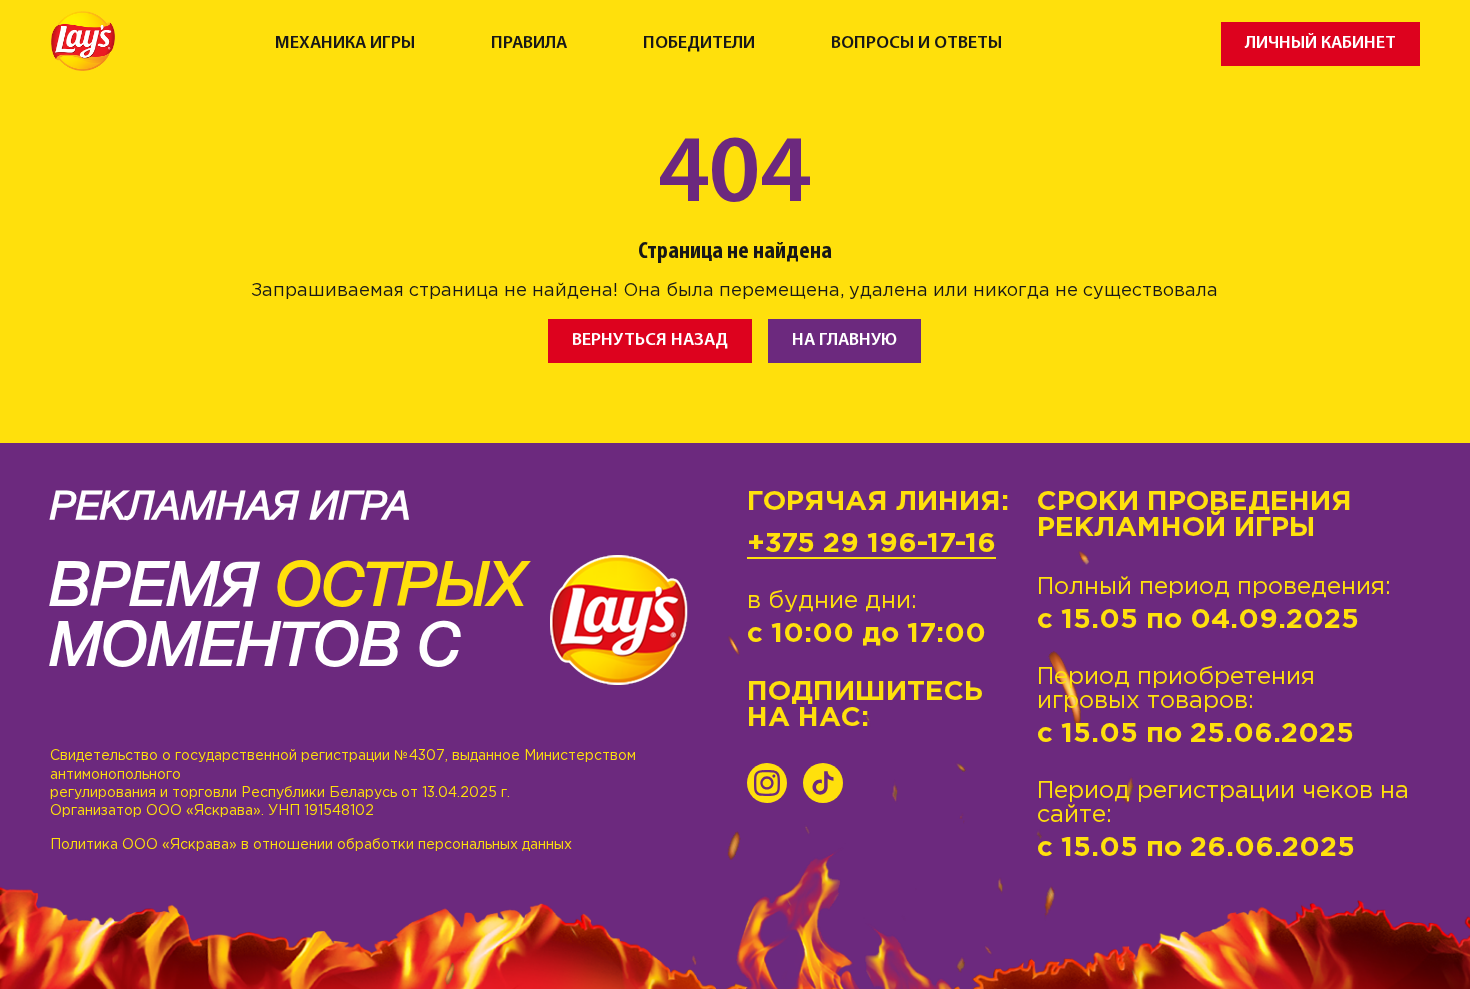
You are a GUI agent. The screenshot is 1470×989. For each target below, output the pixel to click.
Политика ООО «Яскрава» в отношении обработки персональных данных (311, 845)
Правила (529, 44)
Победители (699, 44)
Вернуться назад (650, 340)
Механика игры (345, 44)
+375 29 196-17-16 (871, 544)
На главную (844, 340)
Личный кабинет (1320, 43)
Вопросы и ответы (916, 44)
